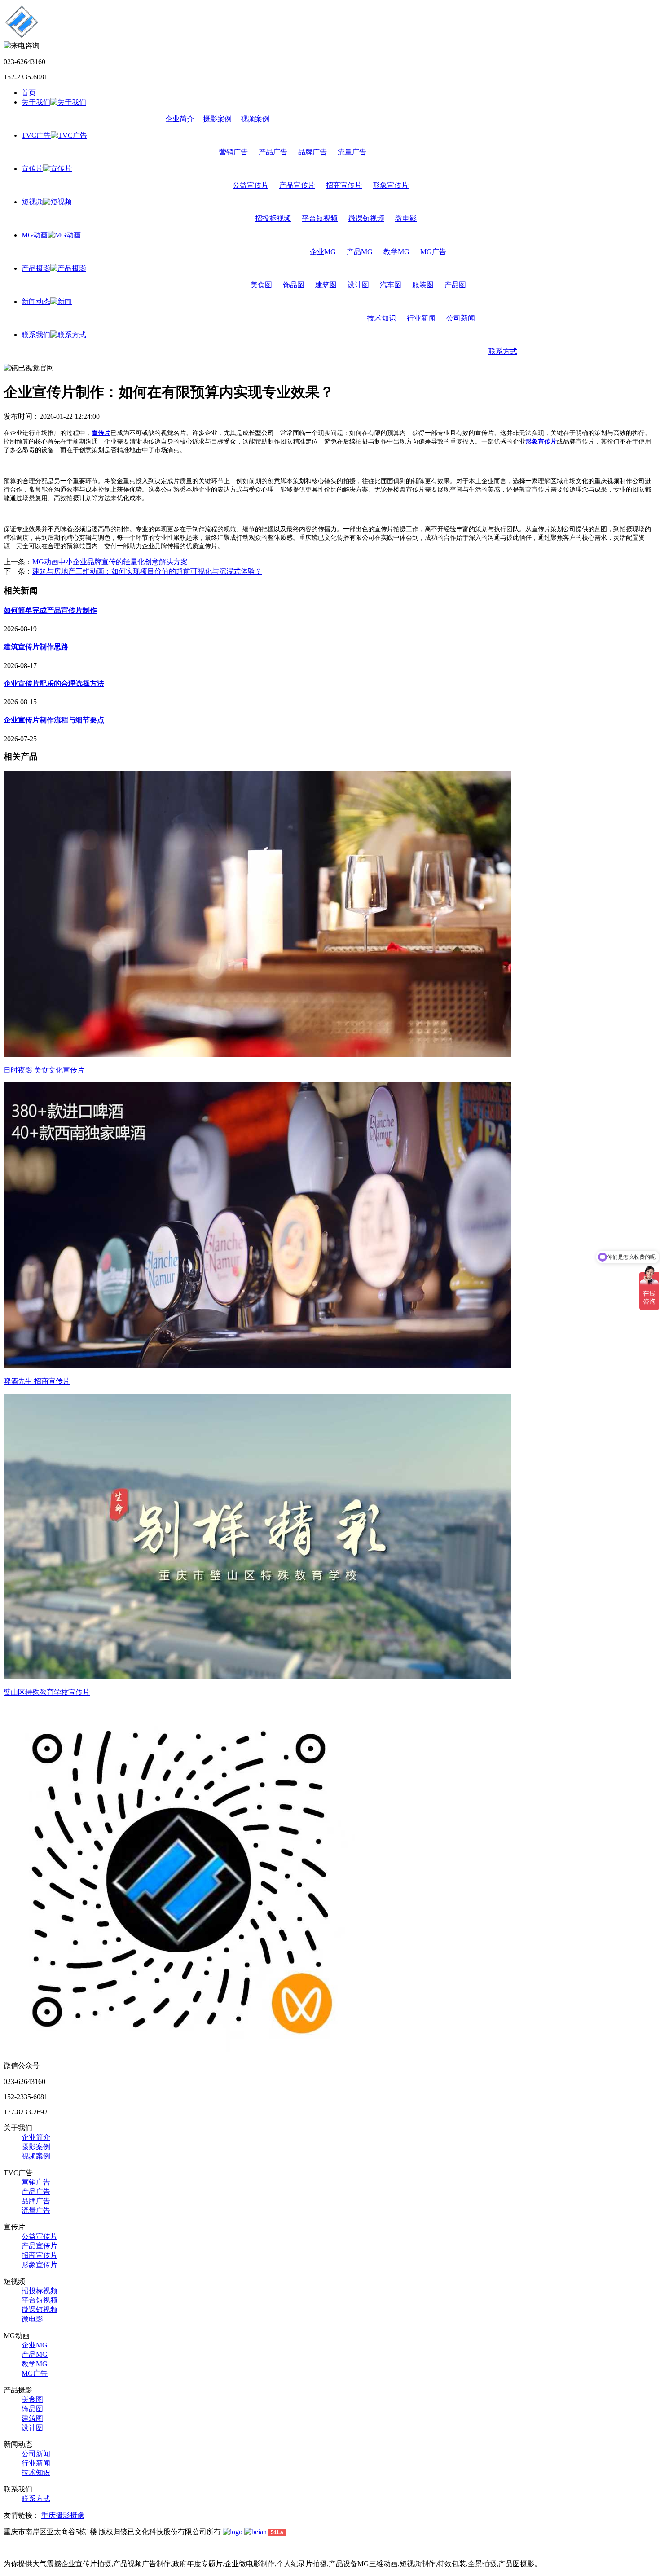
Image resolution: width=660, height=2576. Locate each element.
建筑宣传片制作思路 (36, 647)
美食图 (261, 285)
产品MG (360, 252)
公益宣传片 (251, 185)
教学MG (396, 252)
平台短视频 (320, 218)
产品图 (455, 285)
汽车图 (391, 285)
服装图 (423, 285)
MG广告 (433, 252)
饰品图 (294, 285)
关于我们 (36, 102)
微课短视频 (366, 218)
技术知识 (382, 318)
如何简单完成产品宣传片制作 (50, 610)
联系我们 (36, 335)
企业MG (323, 252)
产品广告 (273, 152)
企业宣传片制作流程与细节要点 (54, 720)
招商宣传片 (344, 185)
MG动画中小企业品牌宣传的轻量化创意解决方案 (110, 562)
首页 (29, 93)
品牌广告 (312, 152)
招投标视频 (273, 218)
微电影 (406, 218)
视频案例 (255, 119)
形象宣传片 (391, 185)
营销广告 (233, 152)
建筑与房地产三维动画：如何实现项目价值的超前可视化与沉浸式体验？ (147, 571)
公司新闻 (461, 318)
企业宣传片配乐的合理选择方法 (54, 684)
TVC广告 (36, 135)
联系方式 (503, 351)
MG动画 (35, 235)
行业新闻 (421, 318)
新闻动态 (36, 301)
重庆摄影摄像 (63, 2515)
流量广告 (352, 152)
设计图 (358, 285)
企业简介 (180, 119)
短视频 (32, 202)
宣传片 (32, 169)
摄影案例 (217, 119)
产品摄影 (36, 268)
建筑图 (326, 285)
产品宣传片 (297, 185)
